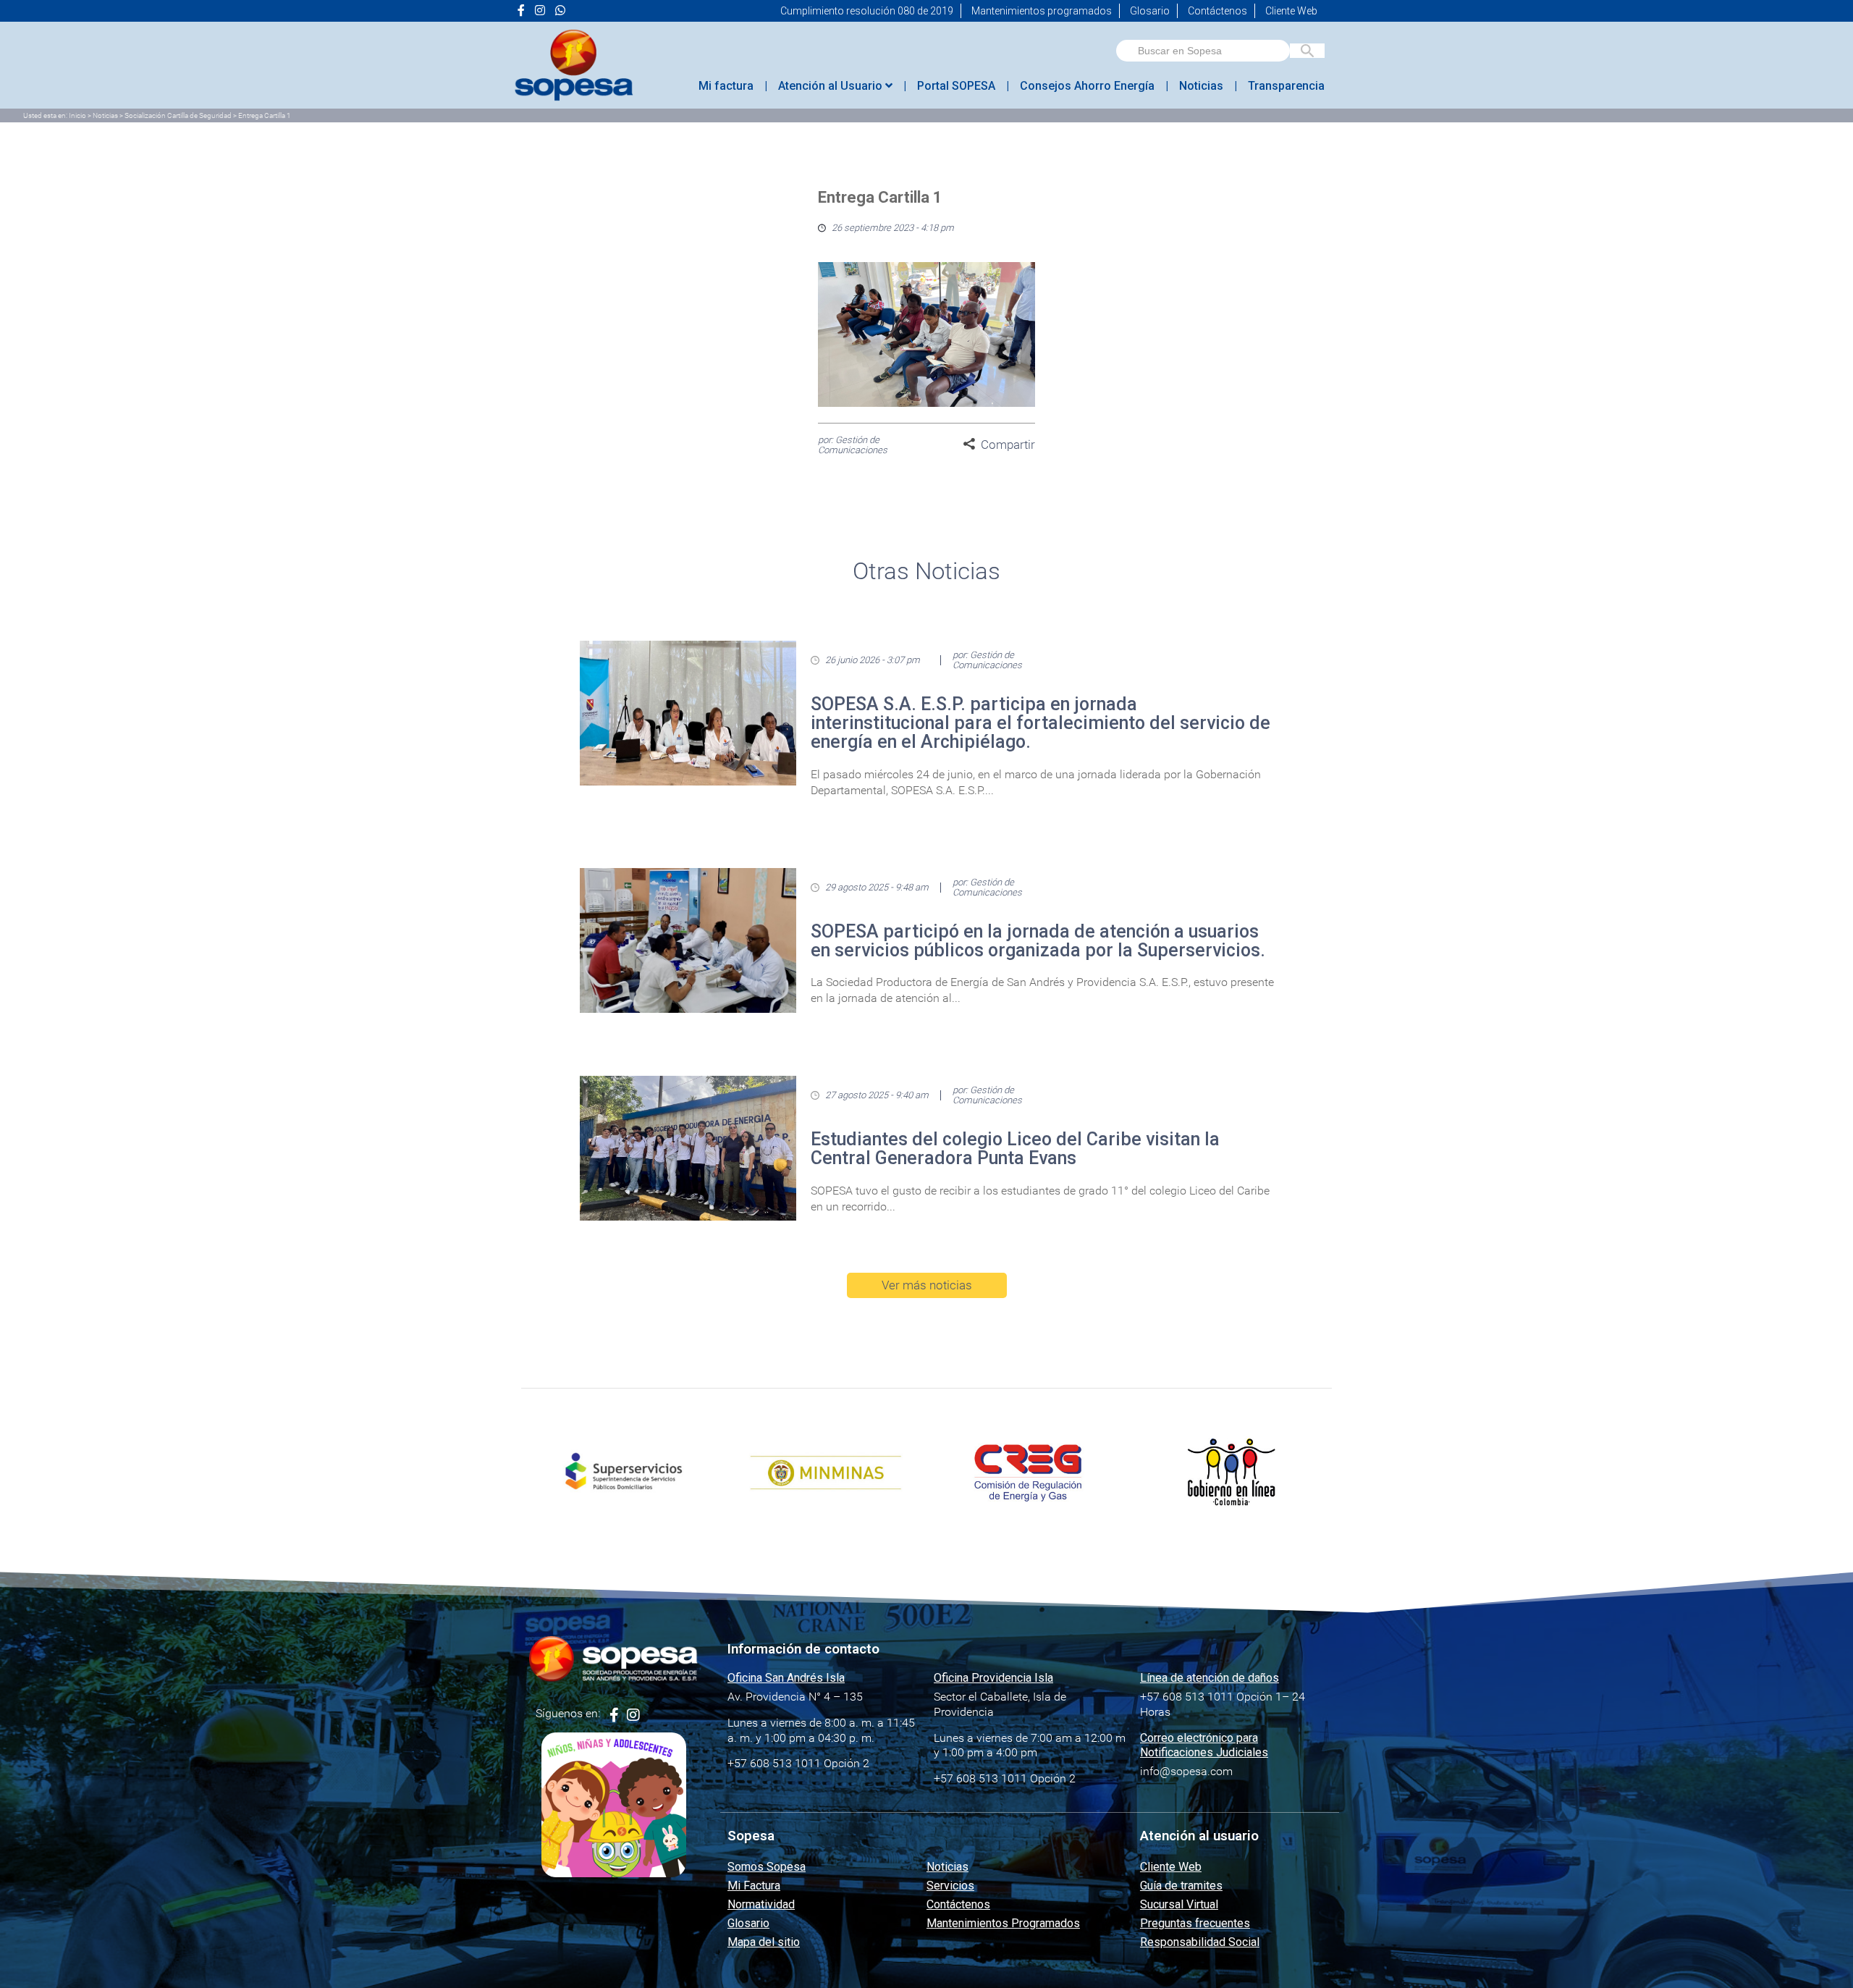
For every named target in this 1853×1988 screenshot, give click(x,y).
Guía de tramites (1181, 1886)
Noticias (1201, 86)
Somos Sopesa (767, 1867)
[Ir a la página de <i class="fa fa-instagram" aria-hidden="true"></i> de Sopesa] (540, 11)
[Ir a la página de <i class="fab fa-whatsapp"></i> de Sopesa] (560, 11)
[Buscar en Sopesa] (1307, 51)
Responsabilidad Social (1200, 1942)
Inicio (77, 115)
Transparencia (1286, 86)
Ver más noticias (927, 1285)
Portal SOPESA (956, 86)
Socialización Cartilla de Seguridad (178, 115)
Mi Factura (754, 1886)
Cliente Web (1291, 11)
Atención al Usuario (832, 86)
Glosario (1150, 11)
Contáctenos (1217, 11)
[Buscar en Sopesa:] (1203, 51)
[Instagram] (633, 1715)
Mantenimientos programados (1042, 11)
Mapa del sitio (764, 1942)
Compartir (1008, 445)
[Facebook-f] (614, 1715)
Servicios (950, 1886)
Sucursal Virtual (1179, 1904)
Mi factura (726, 86)
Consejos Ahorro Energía (1087, 86)
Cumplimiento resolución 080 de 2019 (867, 11)
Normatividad (761, 1904)
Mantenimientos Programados (1003, 1923)
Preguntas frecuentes (1195, 1923)
